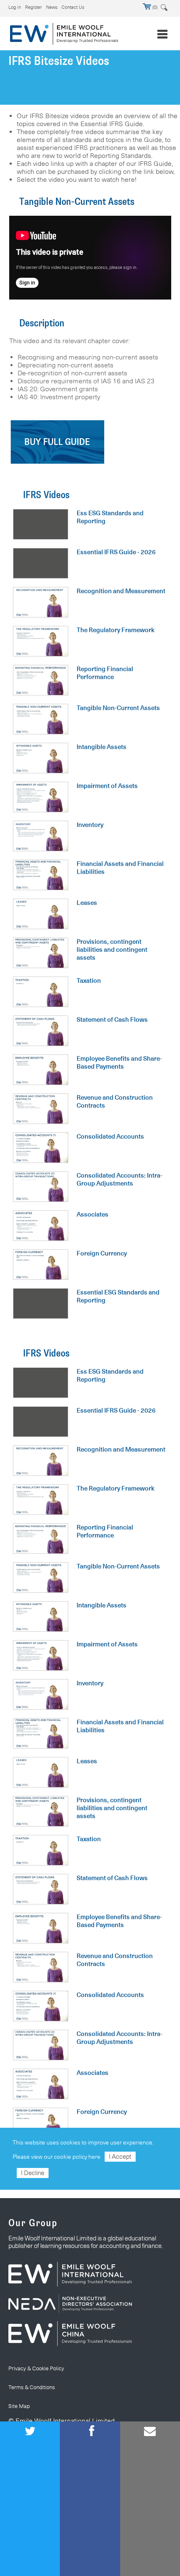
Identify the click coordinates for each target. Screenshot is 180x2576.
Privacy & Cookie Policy (36, 2368)
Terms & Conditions (32, 2387)
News (52, 7)
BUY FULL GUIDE (57, 442)
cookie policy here (77, 2157)
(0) (154, 7)
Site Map (19, 2406)
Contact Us (73, 7)
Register (33, 7)
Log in (15, 7)
